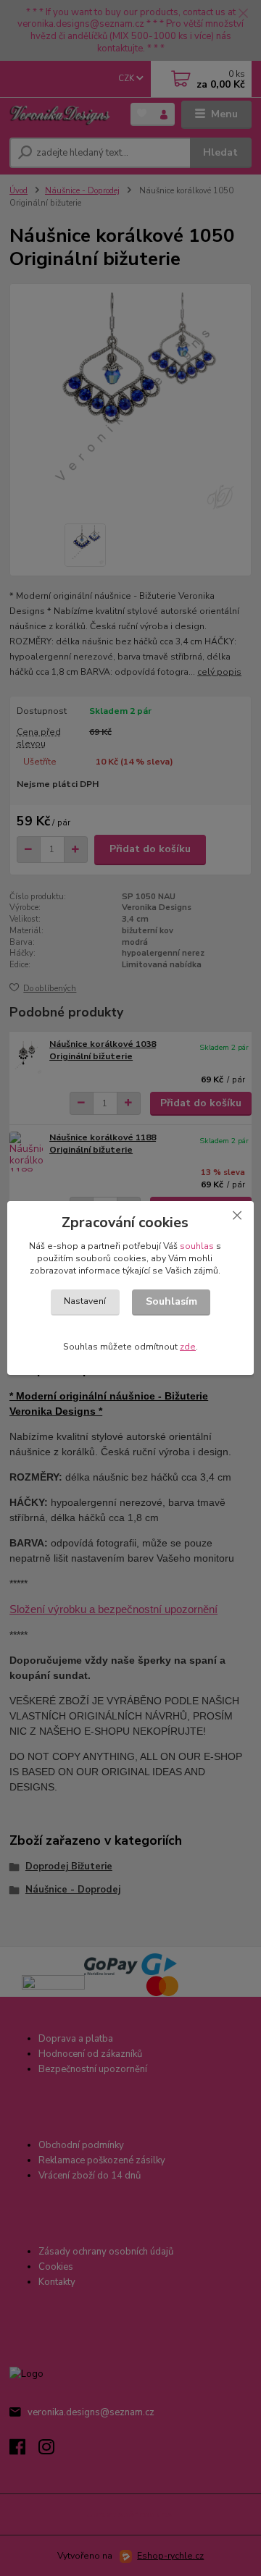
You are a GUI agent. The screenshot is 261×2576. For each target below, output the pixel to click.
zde (188, 1347)
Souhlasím (171, 1301)
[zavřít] (237, 1216)
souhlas (197, 1246)
